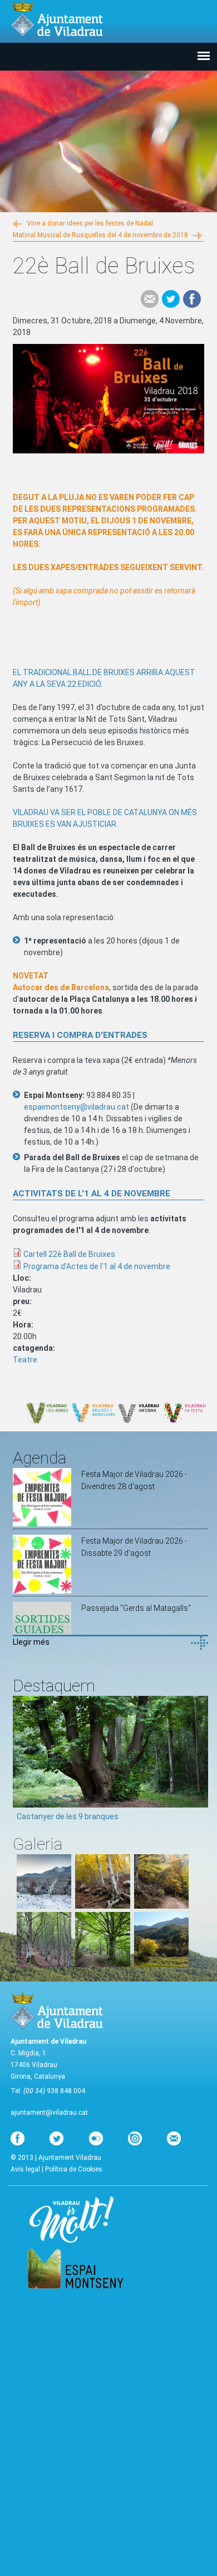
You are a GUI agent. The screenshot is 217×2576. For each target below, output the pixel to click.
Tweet (171, 299)
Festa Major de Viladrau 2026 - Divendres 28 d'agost (134, 1480)
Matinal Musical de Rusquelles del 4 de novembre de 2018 (100, 235)
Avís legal (25, 2169)
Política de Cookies (74, 2169)
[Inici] (57, 19)
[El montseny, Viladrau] (44, 1906)
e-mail (150, 299)
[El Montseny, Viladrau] (161, 1964)
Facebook (192, 299)
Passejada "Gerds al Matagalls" (136, 1608)
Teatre (25, 1360)
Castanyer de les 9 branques (68, 1816)
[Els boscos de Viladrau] (102, 1906)
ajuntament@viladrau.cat (49, 2113)
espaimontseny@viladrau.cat (77, 1107)
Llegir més (31, 1642)
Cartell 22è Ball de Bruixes (69, 1254)
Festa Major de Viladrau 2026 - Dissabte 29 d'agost (134, 1547)
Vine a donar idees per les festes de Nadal (90, 223)
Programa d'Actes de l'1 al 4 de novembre (97, 1266)
